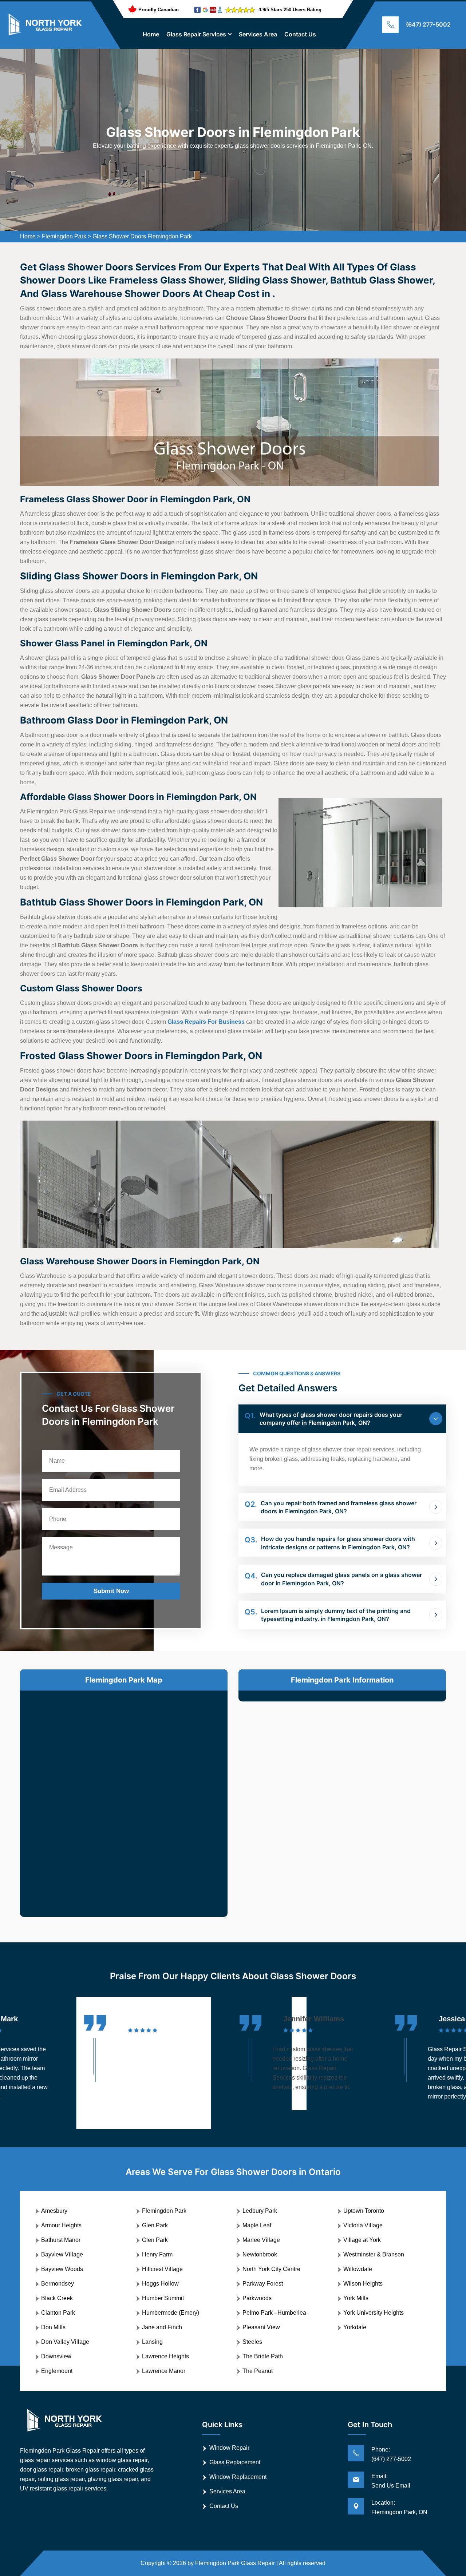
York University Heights (374, 2313)
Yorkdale (355, 2327)
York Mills (356, 2298)
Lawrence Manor (164, 2371)
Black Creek (57, 2298)
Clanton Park (58, 2313)
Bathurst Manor (61, 2240)
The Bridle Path (263, 2356)
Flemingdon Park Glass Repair (235, 2563)
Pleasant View (261, 2327)
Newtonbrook (260, 2254)
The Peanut (258, 2371)
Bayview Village (62, 2254)
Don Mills (53, 2327)
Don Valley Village (65, 2342)
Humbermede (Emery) (171, 2313)
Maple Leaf (257, 2225)
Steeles (252, 2342)
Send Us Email (391, 2486)
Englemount (57, 2371)
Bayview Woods (62, 2269)
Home (151, 34)
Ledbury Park (260, 2211)
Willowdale (358, 2269)
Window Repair (229, 2448)
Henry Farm (157, 2254)
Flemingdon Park (64, 236)
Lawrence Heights (165, 2356)
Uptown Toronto (364, 2211)
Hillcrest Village (162, 2269)
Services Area (258, 34)
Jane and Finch (162, 2327)
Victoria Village (363, 2225)
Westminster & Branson (374, 2254)
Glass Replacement (235, 2462)
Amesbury (54, 2211)
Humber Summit (163, 2298)
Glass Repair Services (196, 34)
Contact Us (300, 34)
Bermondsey (58, 2284)
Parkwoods (257, 2298)
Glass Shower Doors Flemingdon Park (142, 236)
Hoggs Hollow (160, 2284)
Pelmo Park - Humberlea (274, 2313)
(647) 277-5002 (428, 24)
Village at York (362, 2240)
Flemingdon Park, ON (399, 2512)
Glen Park (155, 2225)
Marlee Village (261, 2240)
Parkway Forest (263, 2284)
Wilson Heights (363, 2284)
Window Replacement (238, 2477)
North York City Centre (271, 2269)
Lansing (152, 2342)
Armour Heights (61, 2225)
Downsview (56, 2356)
